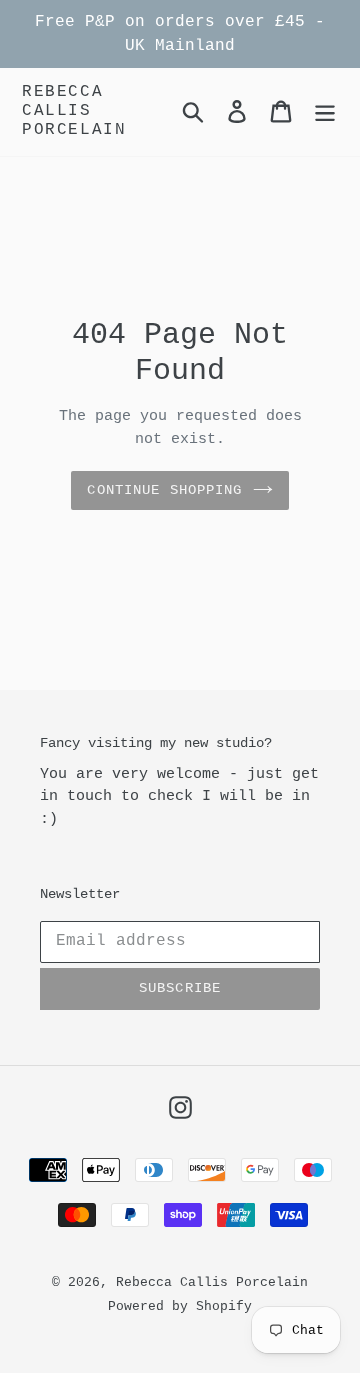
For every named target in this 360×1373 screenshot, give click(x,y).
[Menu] (325, 112)
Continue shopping (164, 490)
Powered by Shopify (180, 1306)
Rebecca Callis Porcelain (74, 111)
